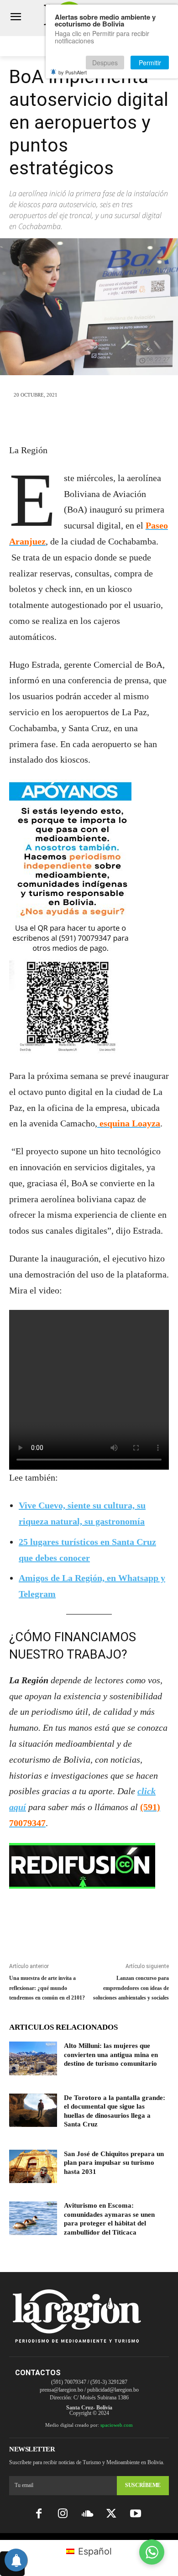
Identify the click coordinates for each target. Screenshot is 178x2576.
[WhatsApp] (89, 421)
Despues (105, 63)
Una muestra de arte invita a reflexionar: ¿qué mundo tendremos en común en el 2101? (47, 1988)
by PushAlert (73, 72)
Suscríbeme (143, 2485)
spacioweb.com (117, 2425)
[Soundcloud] (87, 2514)
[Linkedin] (110, 421)
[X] (68, 421)
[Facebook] (47, 421)
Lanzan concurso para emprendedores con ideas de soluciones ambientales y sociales (131, 1988)
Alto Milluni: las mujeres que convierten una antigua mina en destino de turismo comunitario (111, 2055)
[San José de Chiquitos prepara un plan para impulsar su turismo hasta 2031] (33, 2167)
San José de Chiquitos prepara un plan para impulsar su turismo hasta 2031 (114, 2163)
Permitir (150, 63)
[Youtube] (136, 2514)
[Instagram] (63, 2514)
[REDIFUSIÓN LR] (89, 1866)
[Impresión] (131, 421)
